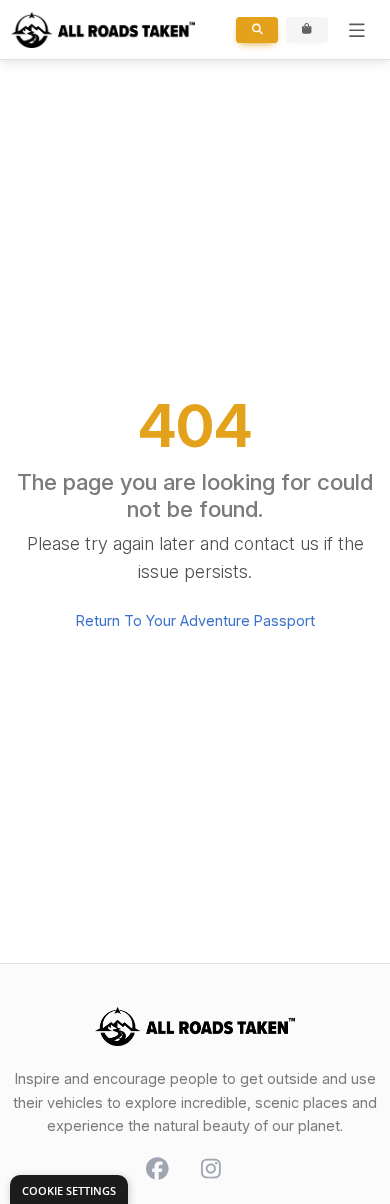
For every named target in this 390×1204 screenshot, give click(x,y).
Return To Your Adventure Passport (195, 620)
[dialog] (69, 1189)
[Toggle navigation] (357, 30)
